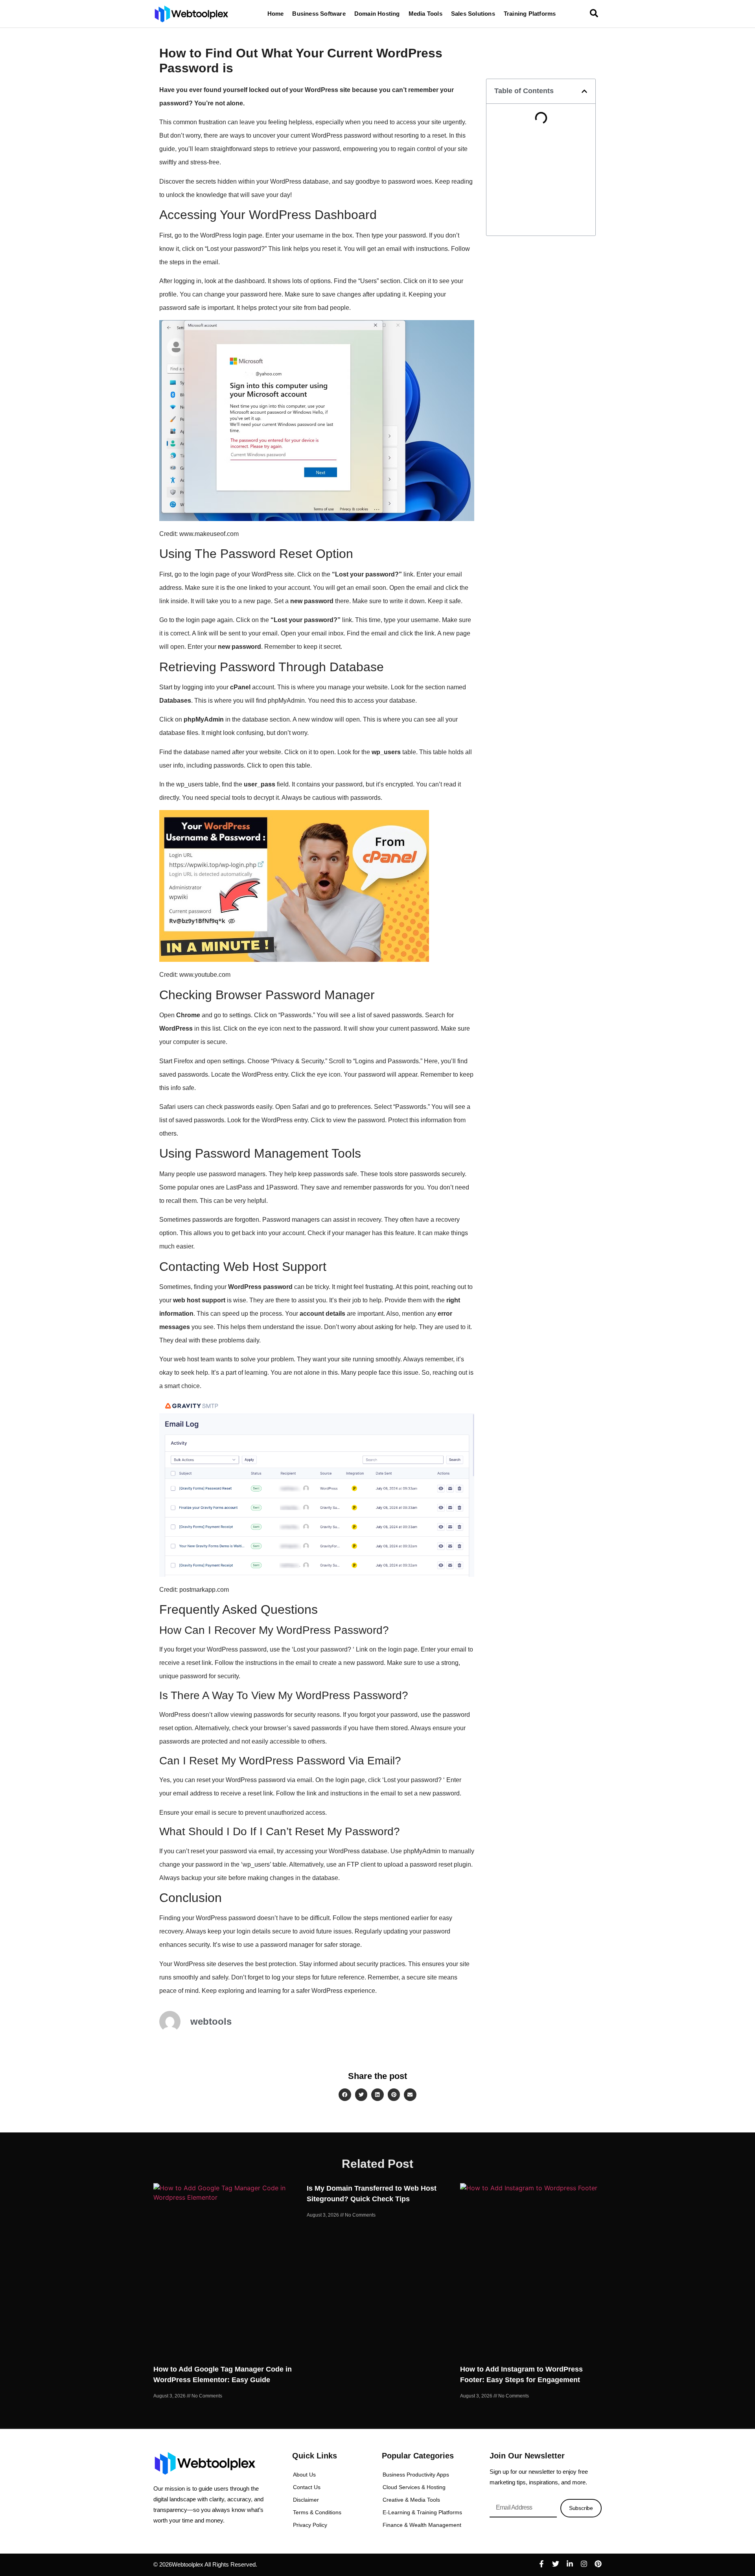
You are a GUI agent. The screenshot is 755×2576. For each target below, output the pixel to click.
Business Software (319, 14)
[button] (584, 91)
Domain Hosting (377, 14)
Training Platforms (530, 14)
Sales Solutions (473, 14)
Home (276, 14)
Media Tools (425, 14)
